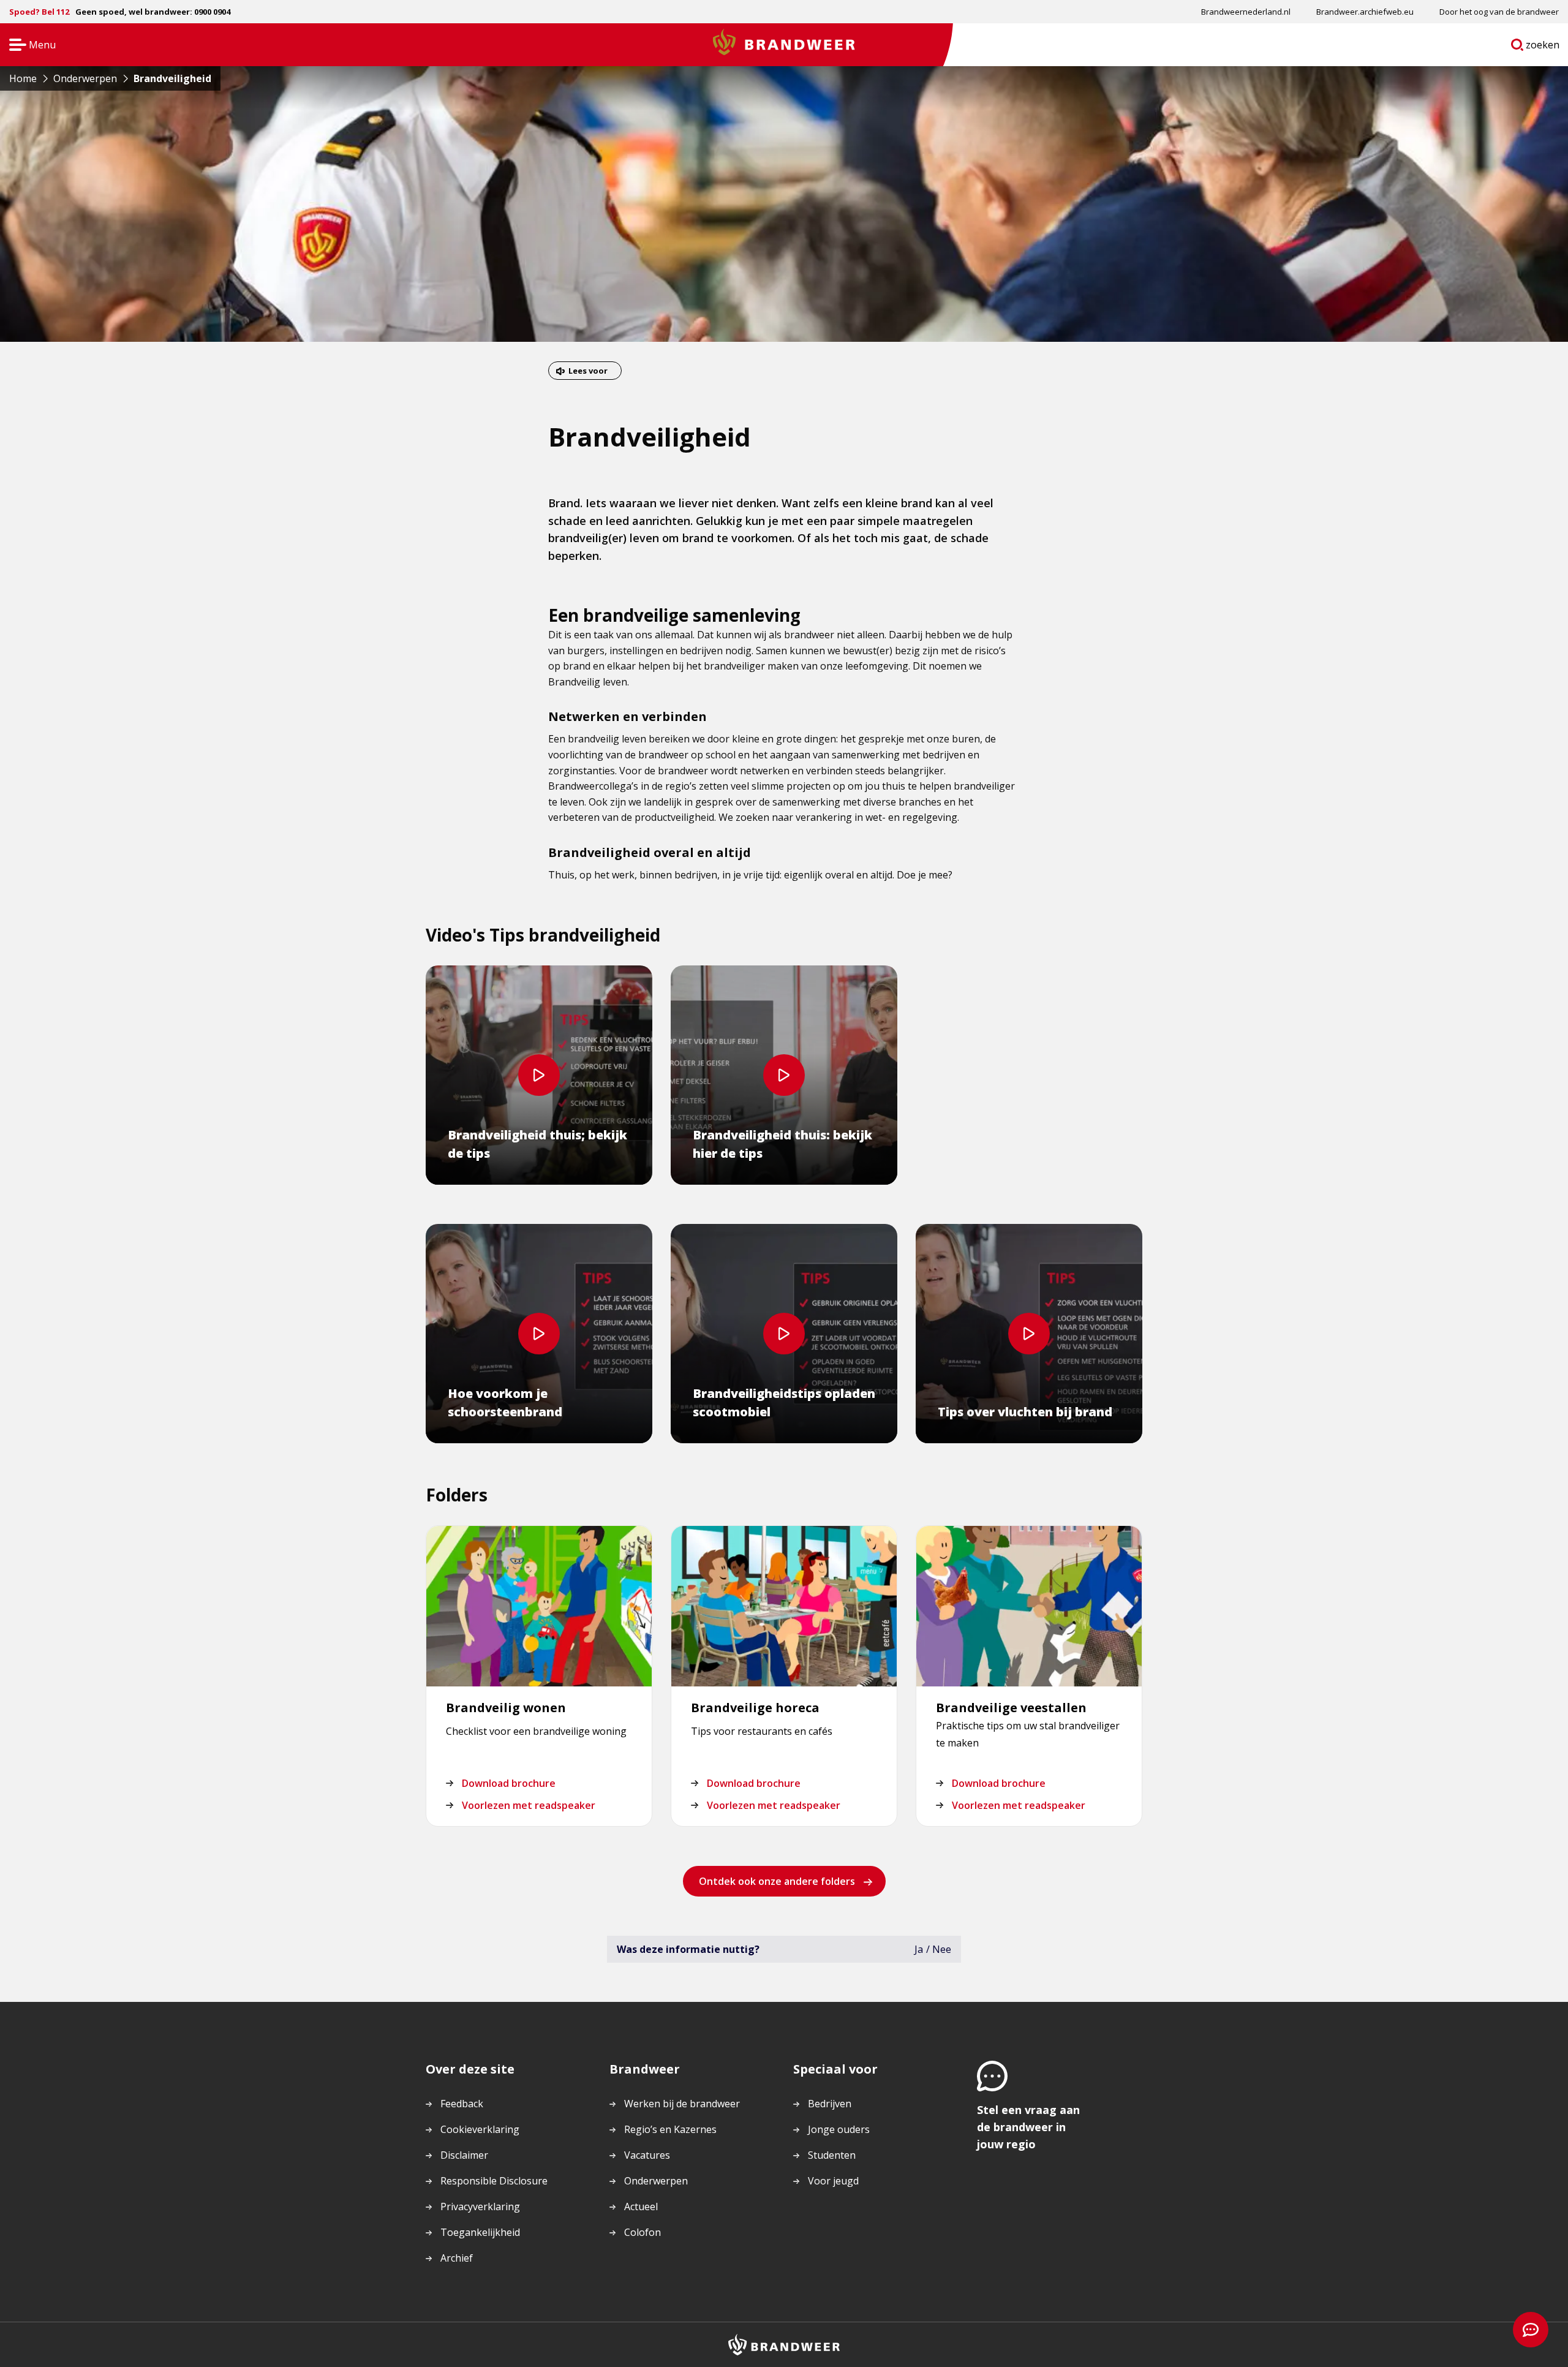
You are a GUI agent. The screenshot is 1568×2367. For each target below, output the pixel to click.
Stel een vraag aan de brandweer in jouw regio (1028, 2127)
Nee (942, 1949)
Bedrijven (830, 2104)
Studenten (832, 2155)
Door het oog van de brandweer (1499, 12)
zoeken (1543, 47)
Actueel (641, 2207)
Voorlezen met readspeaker (529, 1805)
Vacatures (647, 2155)
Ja (919, 1949)
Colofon (643, 2232)
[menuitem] (1246, 12)
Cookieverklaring (480, 2129)
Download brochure (509, 1783)
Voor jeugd (833, 2181)
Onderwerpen (656, 2181)
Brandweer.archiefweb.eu (1365, 12)
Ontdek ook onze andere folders (777, 1881)
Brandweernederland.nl (1246, 12)
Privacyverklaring (480, 2207)
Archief (457, 2258)
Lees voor (588, 371)
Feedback (462, 2104)
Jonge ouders (839, 2129)
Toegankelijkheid (480, 2232)
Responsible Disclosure (494, 2181)
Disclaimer (464, 2155)
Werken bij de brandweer (682, 2104)
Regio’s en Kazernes (670, 2129)
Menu (28, 46)
